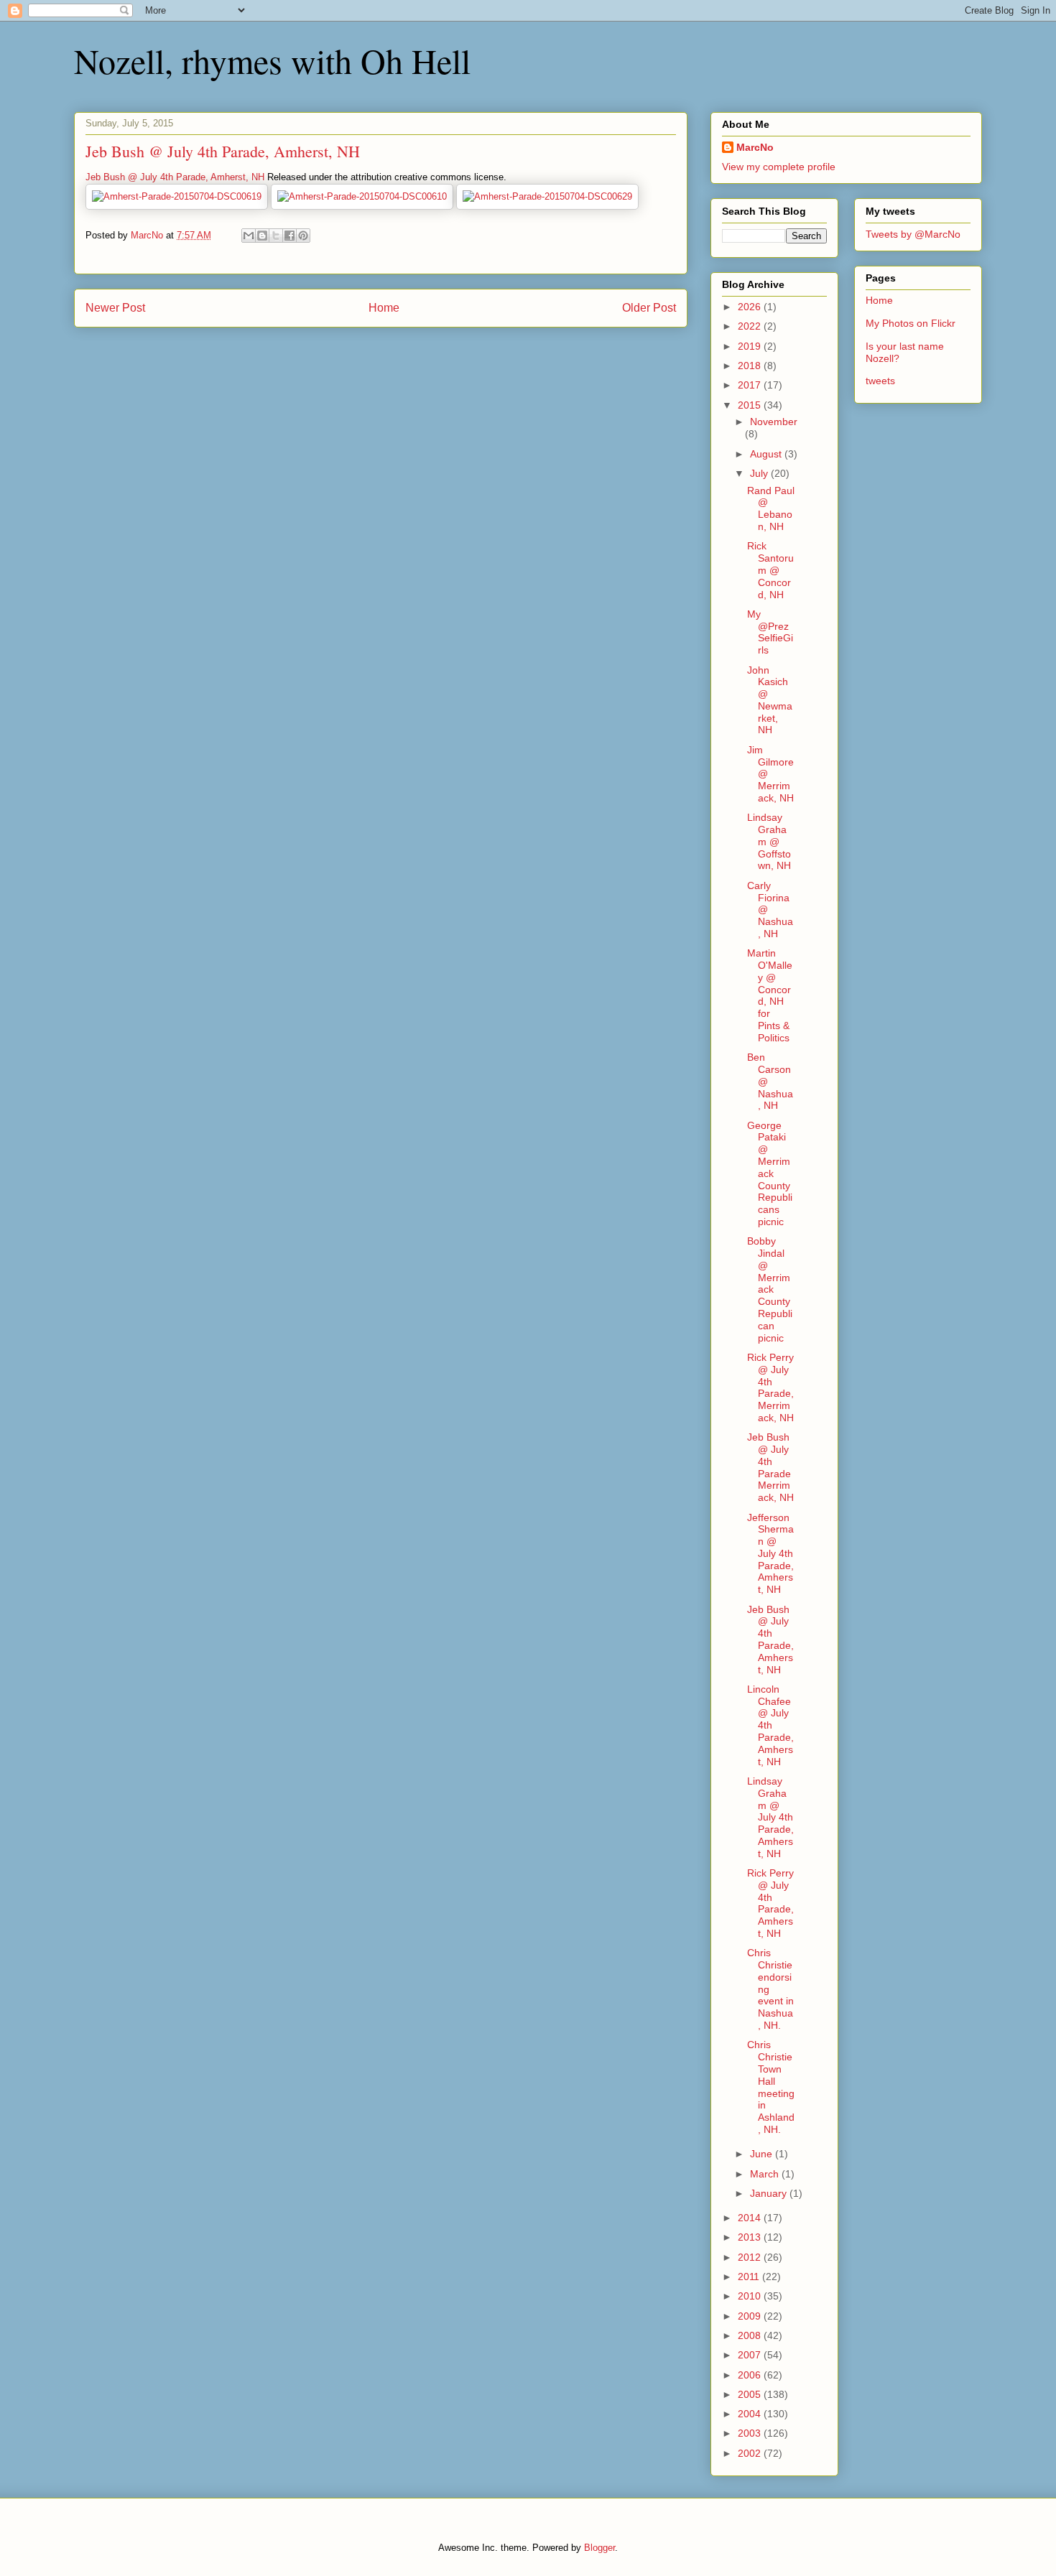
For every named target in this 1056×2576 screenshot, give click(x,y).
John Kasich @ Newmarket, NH (770, 700)
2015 (751, 405)
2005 (751, 2394)
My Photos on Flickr (911, 323)
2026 (751, 307)
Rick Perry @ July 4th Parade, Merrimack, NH (770, 1387)
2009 (751, 2316)
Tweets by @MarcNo (913, 234)
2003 (751, 2433)
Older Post (649, 308)
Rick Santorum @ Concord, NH (770, 570)
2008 (751, 2335)
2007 (751, 2355)
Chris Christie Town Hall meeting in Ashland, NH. (771, 2087)
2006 (751, 2375)
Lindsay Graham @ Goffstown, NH (769, 841)
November (774, 422)
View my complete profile (779, 167)
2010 (751, 2296)
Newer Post (115, 308)
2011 (750, 2277)
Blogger (599, 2548)
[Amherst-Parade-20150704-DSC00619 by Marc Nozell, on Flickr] (177, 196)
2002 (751, 2453)
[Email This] (249, 236)
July (760, 473)
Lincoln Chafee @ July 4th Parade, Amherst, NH (770, 1725)
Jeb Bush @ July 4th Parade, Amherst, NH (175, 177)
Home (384, 308)
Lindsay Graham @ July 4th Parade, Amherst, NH (770, 1817)
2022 (751, 326)
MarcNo (755, 147)
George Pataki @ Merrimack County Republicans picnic (770, 1173)
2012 (751, 2257)
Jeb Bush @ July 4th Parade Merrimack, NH (770, 1467)
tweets (880, 381)
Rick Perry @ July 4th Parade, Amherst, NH (770, 1903)
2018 (751, 366)
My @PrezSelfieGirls (770, 632)
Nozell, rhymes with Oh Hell (272, 60)
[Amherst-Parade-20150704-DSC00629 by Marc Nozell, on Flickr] (547, 196)
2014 (751, 2218)
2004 (751, 2414)
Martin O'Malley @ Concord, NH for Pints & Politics (770, 995)
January (770, 2193)
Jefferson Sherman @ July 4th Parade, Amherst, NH (770, 1554)
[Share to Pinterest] (303, 236)
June (763, 2154)
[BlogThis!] (262, 236)
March (766, 2174)
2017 (751, 385)
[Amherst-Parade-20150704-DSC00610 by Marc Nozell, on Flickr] (362, 196)
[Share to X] (276, 236)
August (767, 454)
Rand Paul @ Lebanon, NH (771, 508)
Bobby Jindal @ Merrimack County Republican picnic (770, 1289)
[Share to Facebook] (290, 236)
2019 (751, 346)
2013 (751, 2237)
